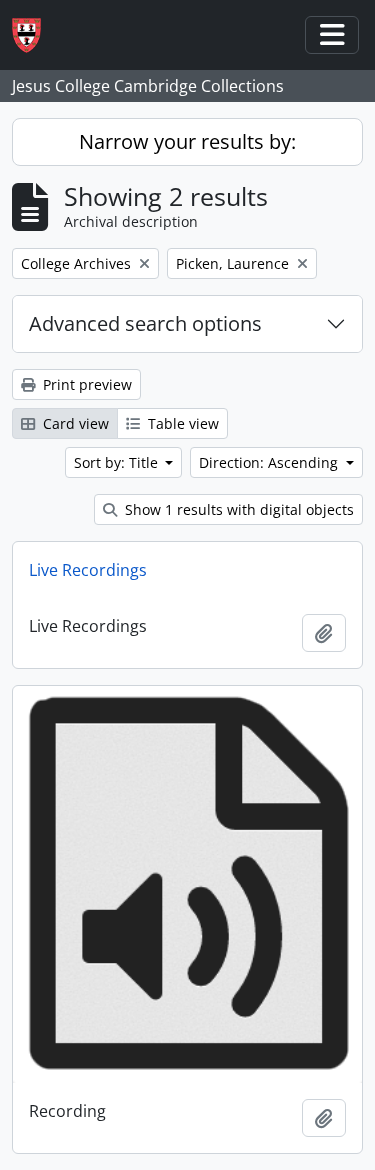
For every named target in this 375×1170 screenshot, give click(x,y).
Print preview (85, 384)
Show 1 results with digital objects (237, 509)
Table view (181, 423)
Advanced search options (145, 323)
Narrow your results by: (187, 141)
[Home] (34, 35)
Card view (74, 423)
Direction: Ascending (270, 462)
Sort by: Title (118, 462)
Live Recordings (88, 570)
